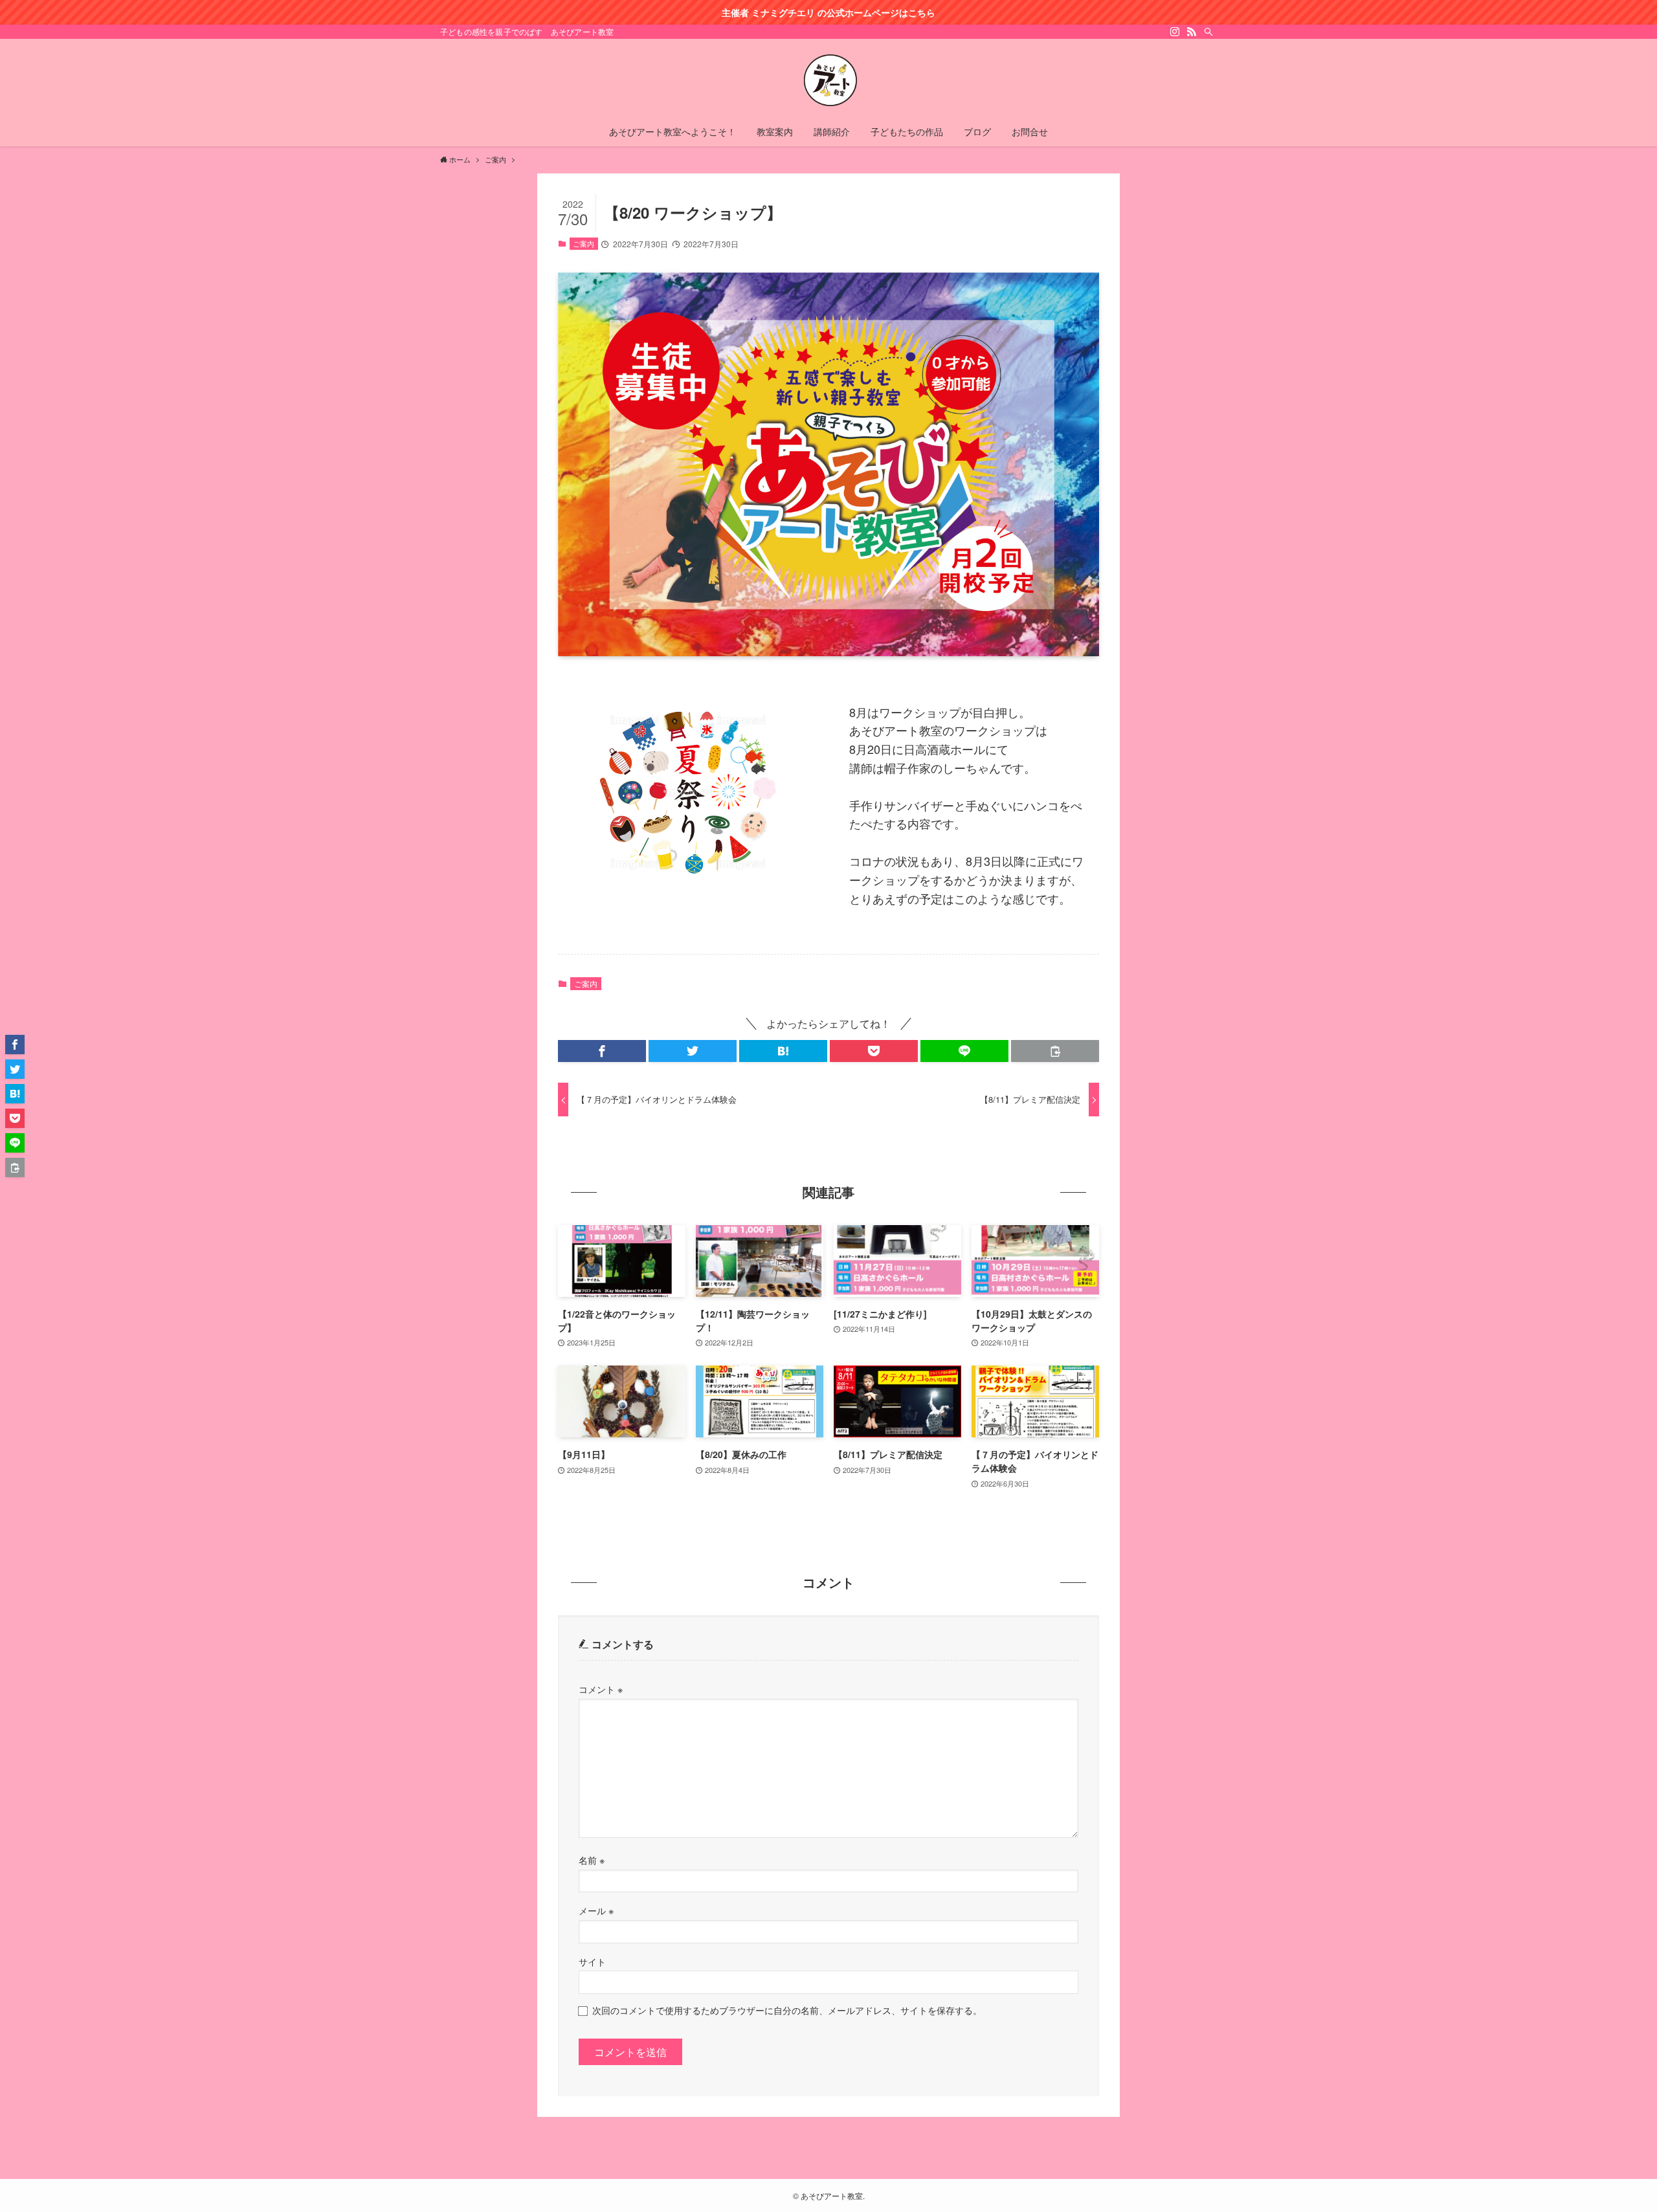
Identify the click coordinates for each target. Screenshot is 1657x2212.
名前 (592, 1860)
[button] (602, 1051)
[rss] (1192, 32)
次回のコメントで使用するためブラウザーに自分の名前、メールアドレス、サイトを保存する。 (787, 2010)
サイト (592, 1961)
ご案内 (584, 243)
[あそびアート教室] (828, 80)
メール (596, 1910)
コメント (601, 1689)
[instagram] (1175, 32)
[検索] (1208, 32)
